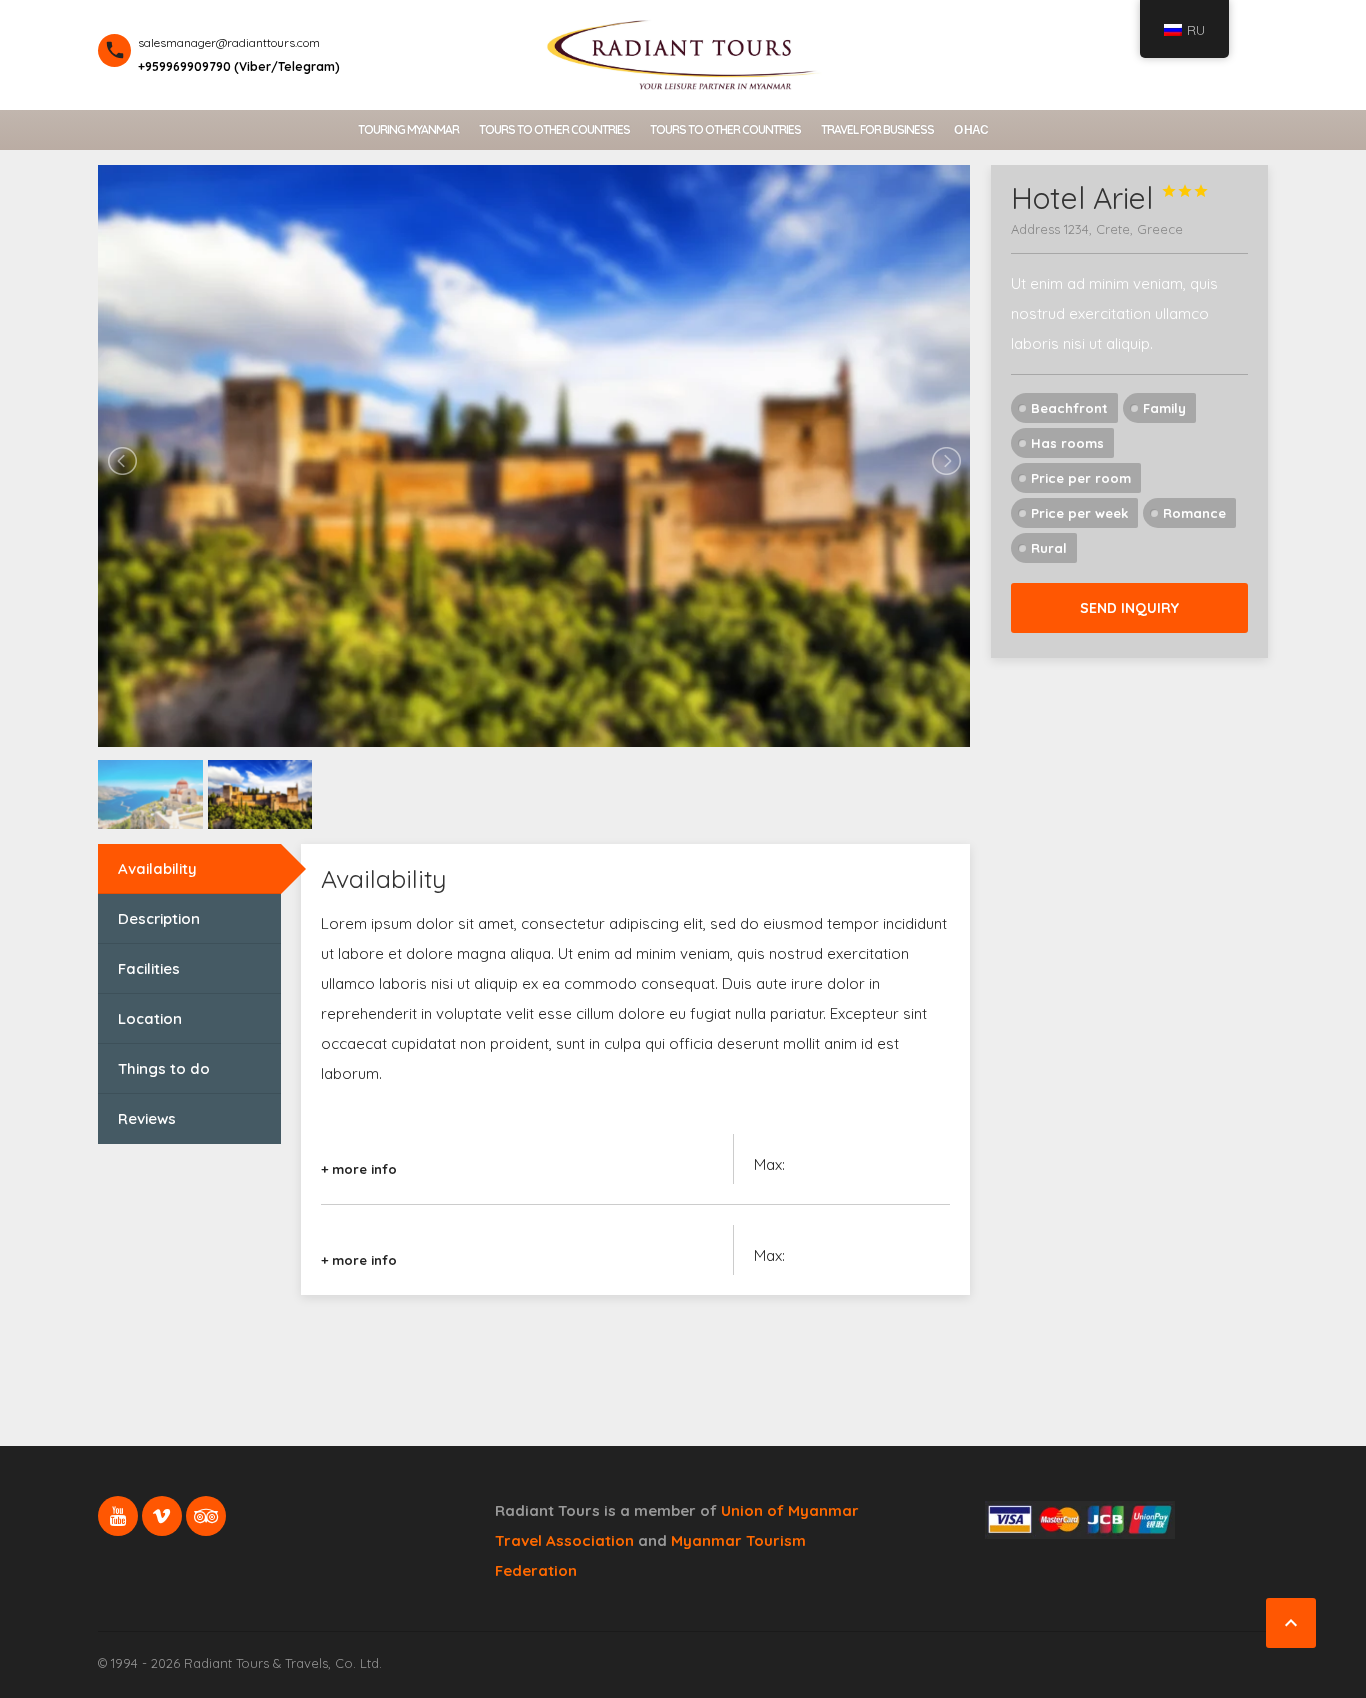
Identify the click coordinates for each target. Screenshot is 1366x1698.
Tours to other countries (554, 129)
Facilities (149, 968)
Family (1164, 408)
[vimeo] (162, 1516)
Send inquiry (1129, 608)
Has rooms (1067, 443)
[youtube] (118, 1516)
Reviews (147, 1118)
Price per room (1081, 478)
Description (159, 918)
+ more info (359, 1169)
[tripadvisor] (206, 1516)
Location (150, 1018)
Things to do (164, 1068)
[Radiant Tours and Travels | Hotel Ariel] (683, 52)
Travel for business (877, 129)
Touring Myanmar (408, 129)
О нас (971, 129)
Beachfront (1069, 408)
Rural (1049, 548)
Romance (1194, 513)
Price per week (1079, 513)
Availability (157, 868)
